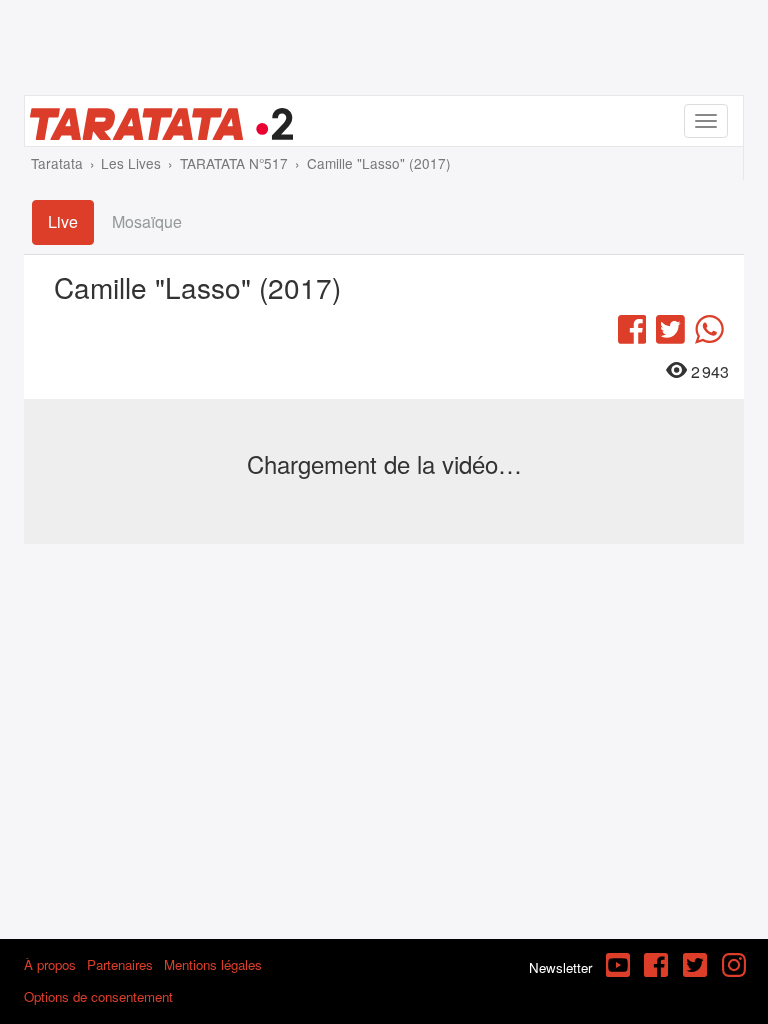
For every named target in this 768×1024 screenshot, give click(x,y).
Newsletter (560, 967)
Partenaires (120, 964)
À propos (50, 964)
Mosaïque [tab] (147, 221)
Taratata (57, 163)
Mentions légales (213, 964)
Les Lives (131, 163)
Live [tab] (63, 221)
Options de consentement (98, 996)
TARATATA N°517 (234, 163)
